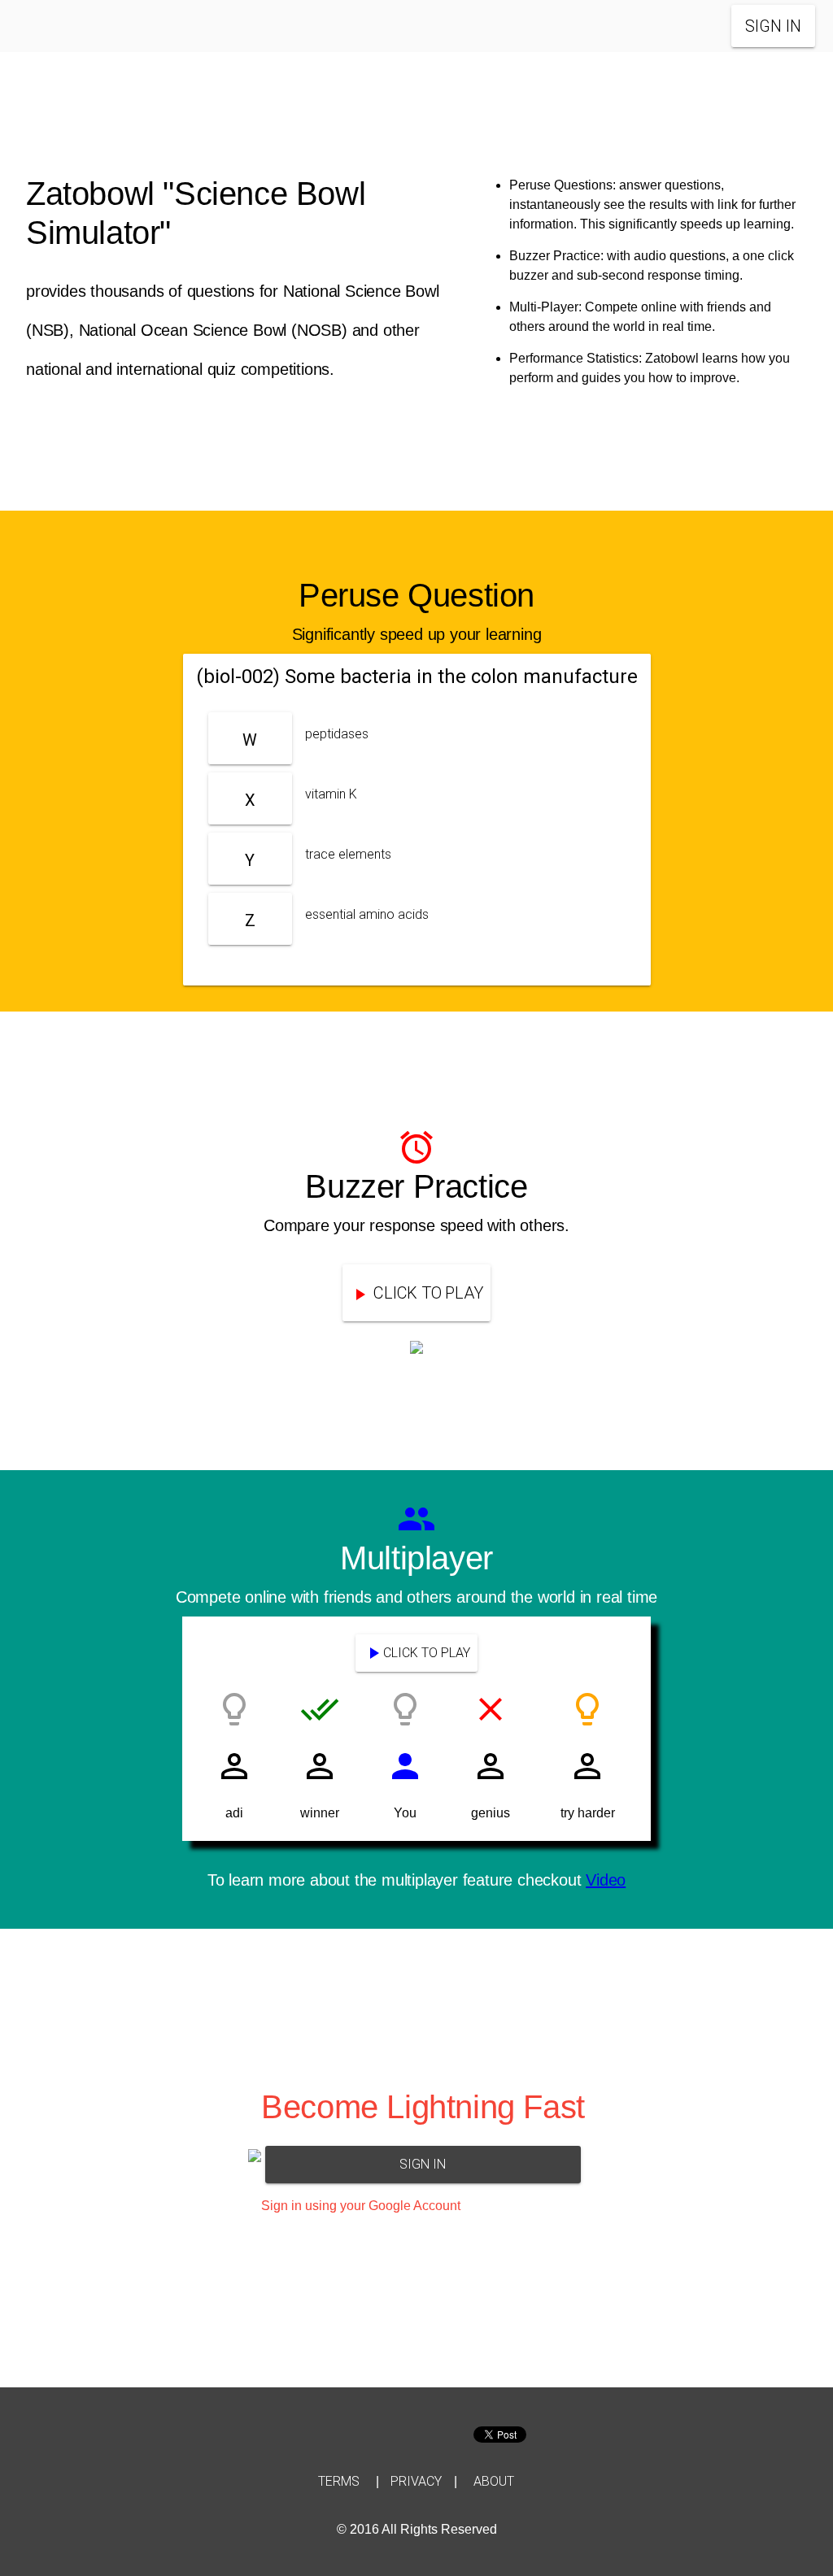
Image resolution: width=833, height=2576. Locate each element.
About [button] (494, 2481)
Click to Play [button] (427, 1653)
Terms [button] (339, 2481)
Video (606, 1880)
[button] (60, 28)
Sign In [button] (773, 26)
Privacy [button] (416, 2481)
